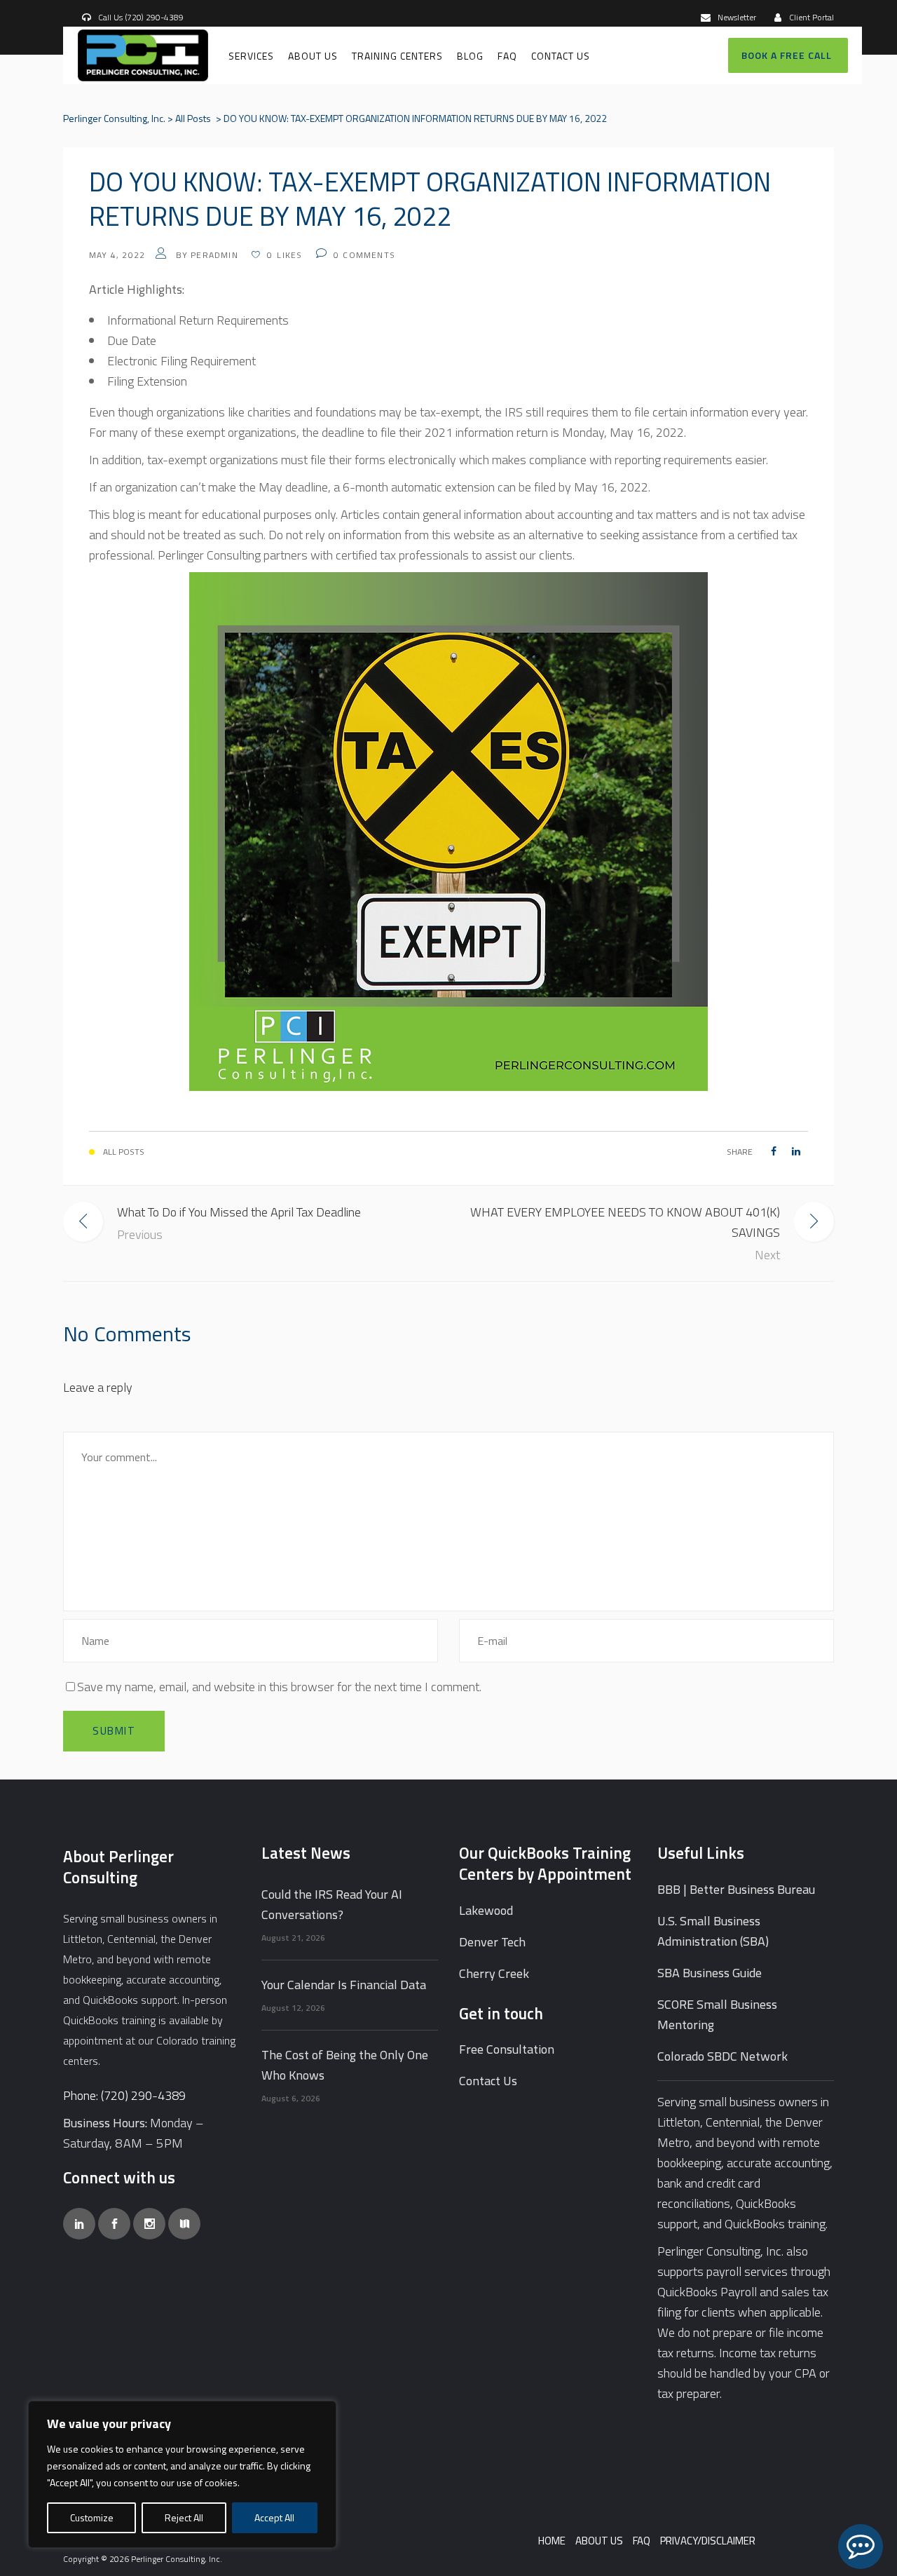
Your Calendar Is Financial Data (344, 1985)
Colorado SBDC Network (723, 2056)
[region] (182, 2474)
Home (552, 2541)
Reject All (184, 2517)
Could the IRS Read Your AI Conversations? (332, 1904)
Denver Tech (492, 1942)
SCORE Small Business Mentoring (717, 2014)
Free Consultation (507, 2049)
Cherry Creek (494, 1973)
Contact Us (488, 2081)
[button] (861, 2547)
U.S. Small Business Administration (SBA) (713, 1931)
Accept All (274, 2517)
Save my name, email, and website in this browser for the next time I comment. (279, 1687)
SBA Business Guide (710, 1973)
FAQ (642, 2541)
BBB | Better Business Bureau (736, 1889)
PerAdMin (214, 255)
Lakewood (486, 1910)
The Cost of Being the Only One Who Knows (345, 2065)
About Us (599, 2541)
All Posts (193, 118)
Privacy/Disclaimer (708, 2541)
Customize (92, 2517)
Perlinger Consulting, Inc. (114, 118)
